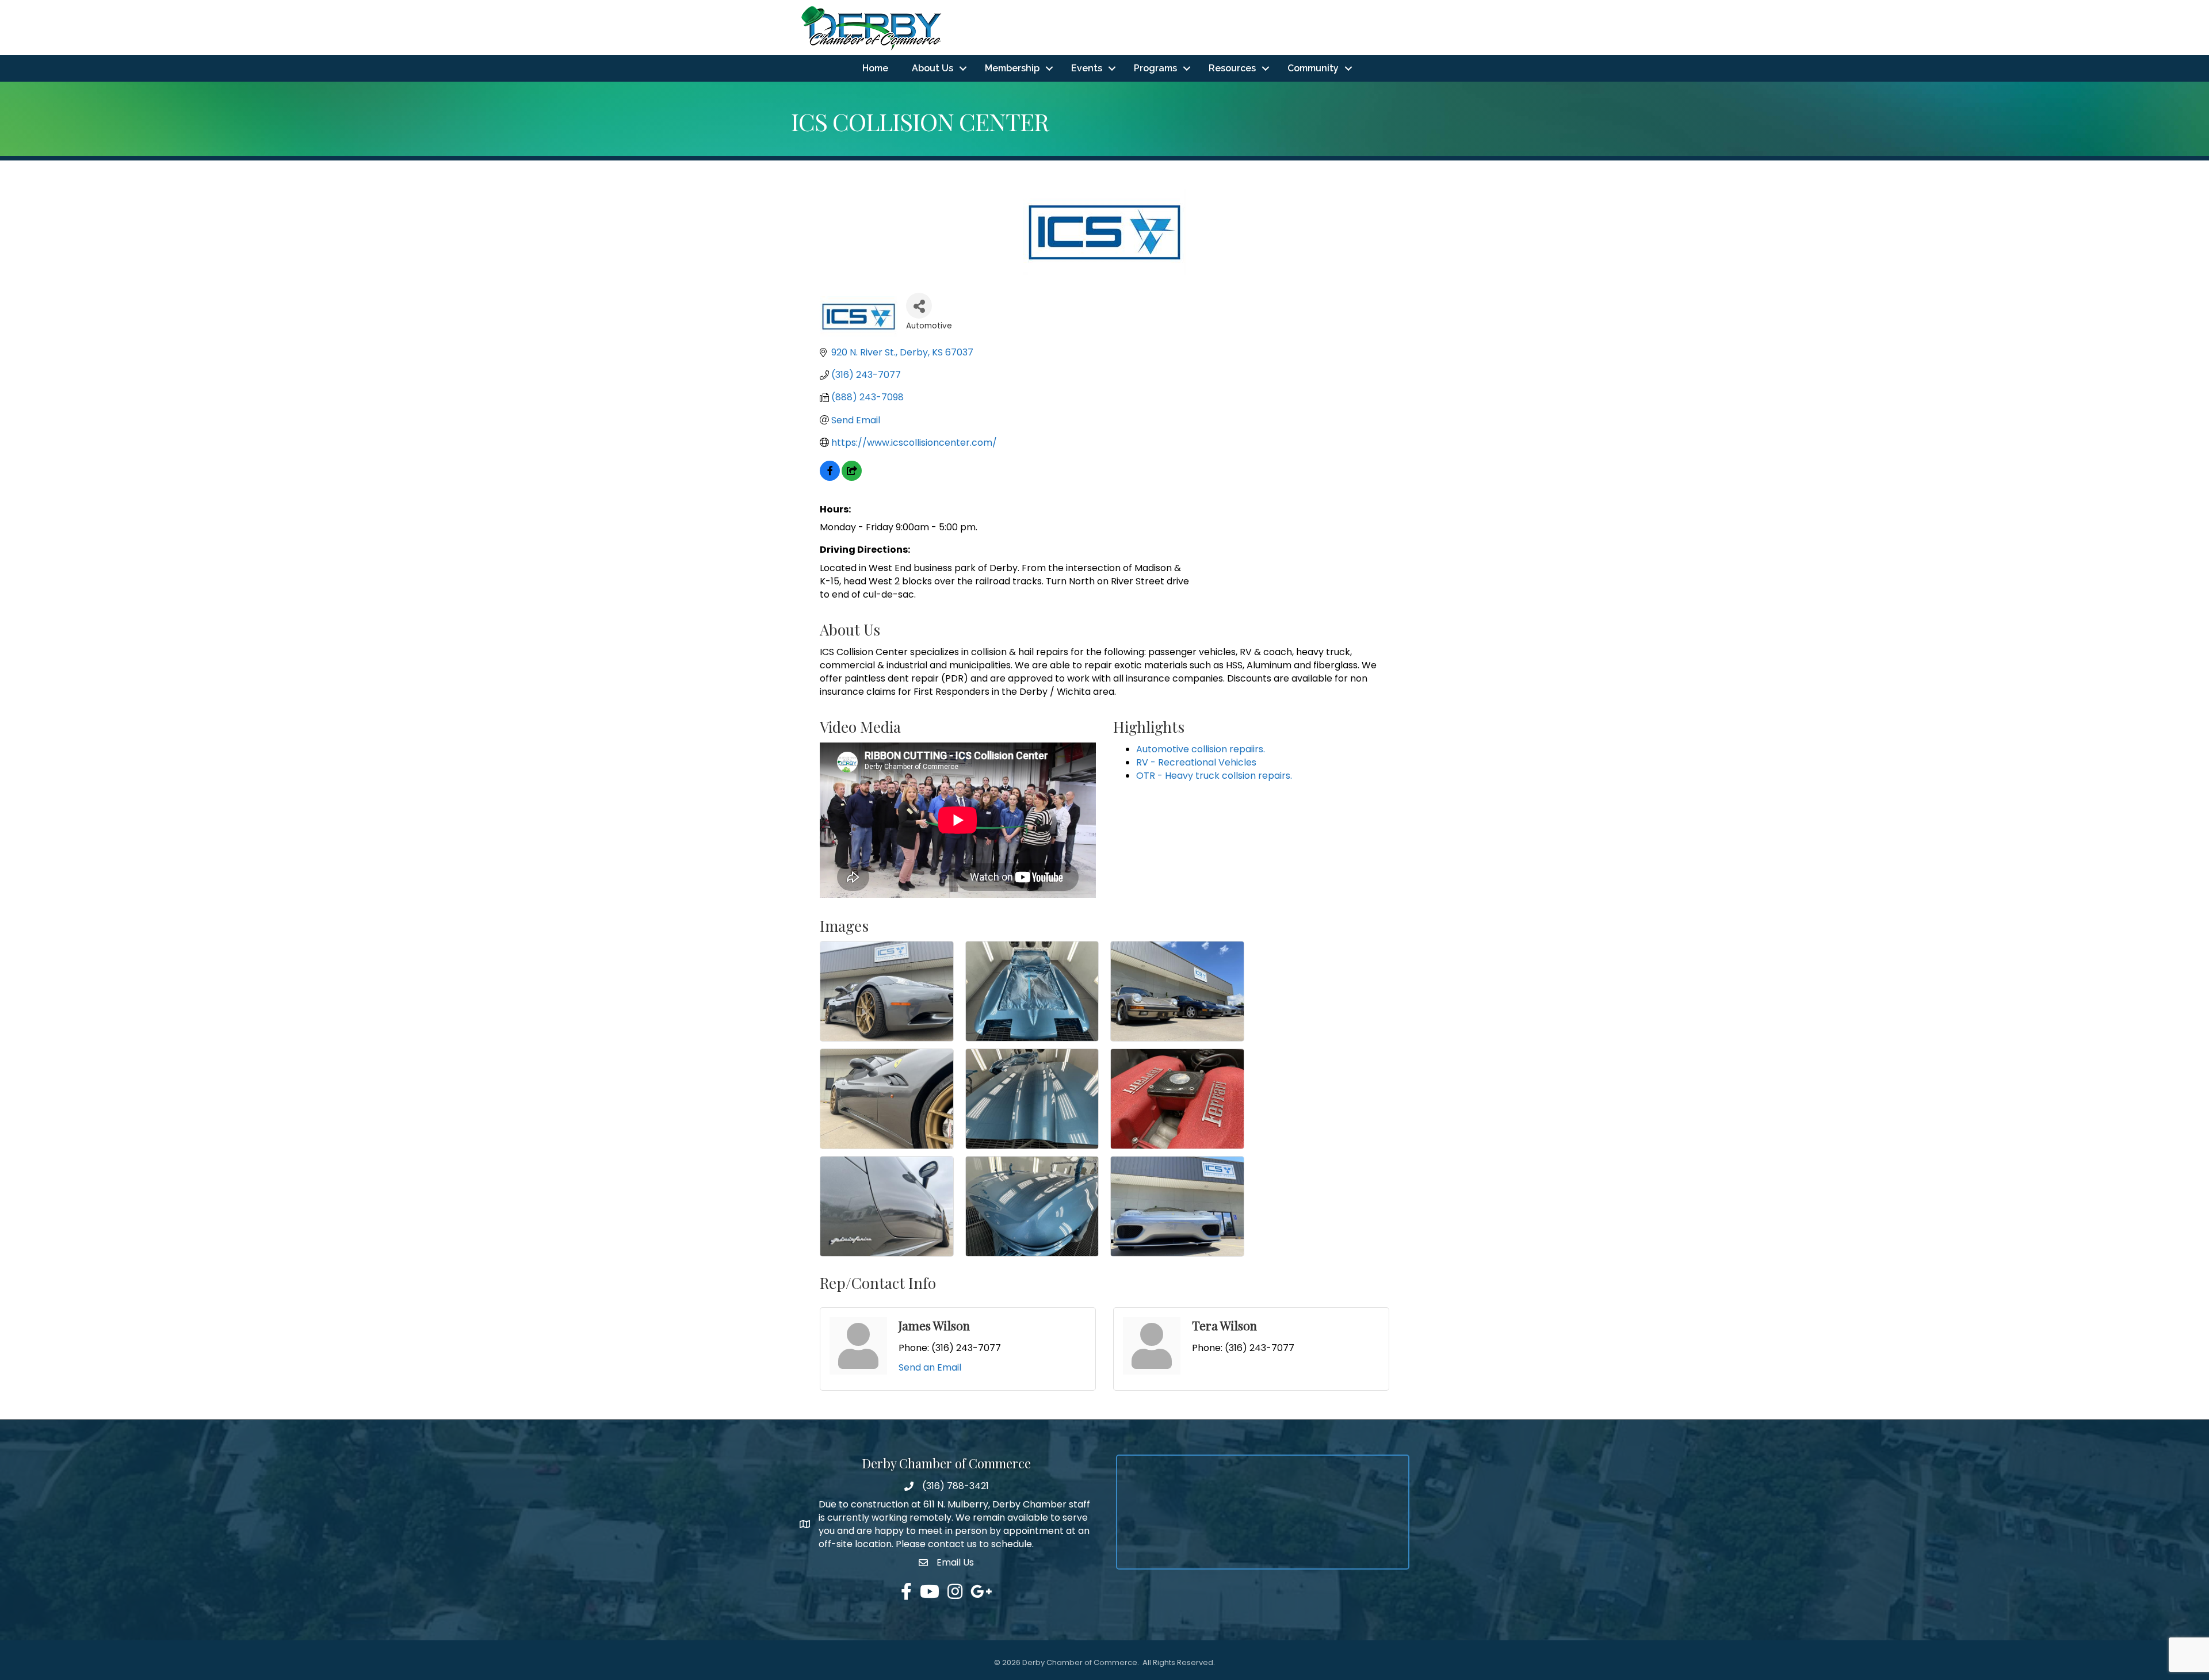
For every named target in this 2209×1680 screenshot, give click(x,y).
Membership (1012, 68)
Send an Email (930, 1367)
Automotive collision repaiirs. (1201, 749)
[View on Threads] (852, 478)
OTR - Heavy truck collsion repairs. (1214, 776)
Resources (1232, 68)
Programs (1155, 68)
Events (1087, 68)
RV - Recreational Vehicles (1196, 762)
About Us (932, 68)
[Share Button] (919, 306)
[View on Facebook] (830, 478)
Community (1313, 68)
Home (875, 68)
